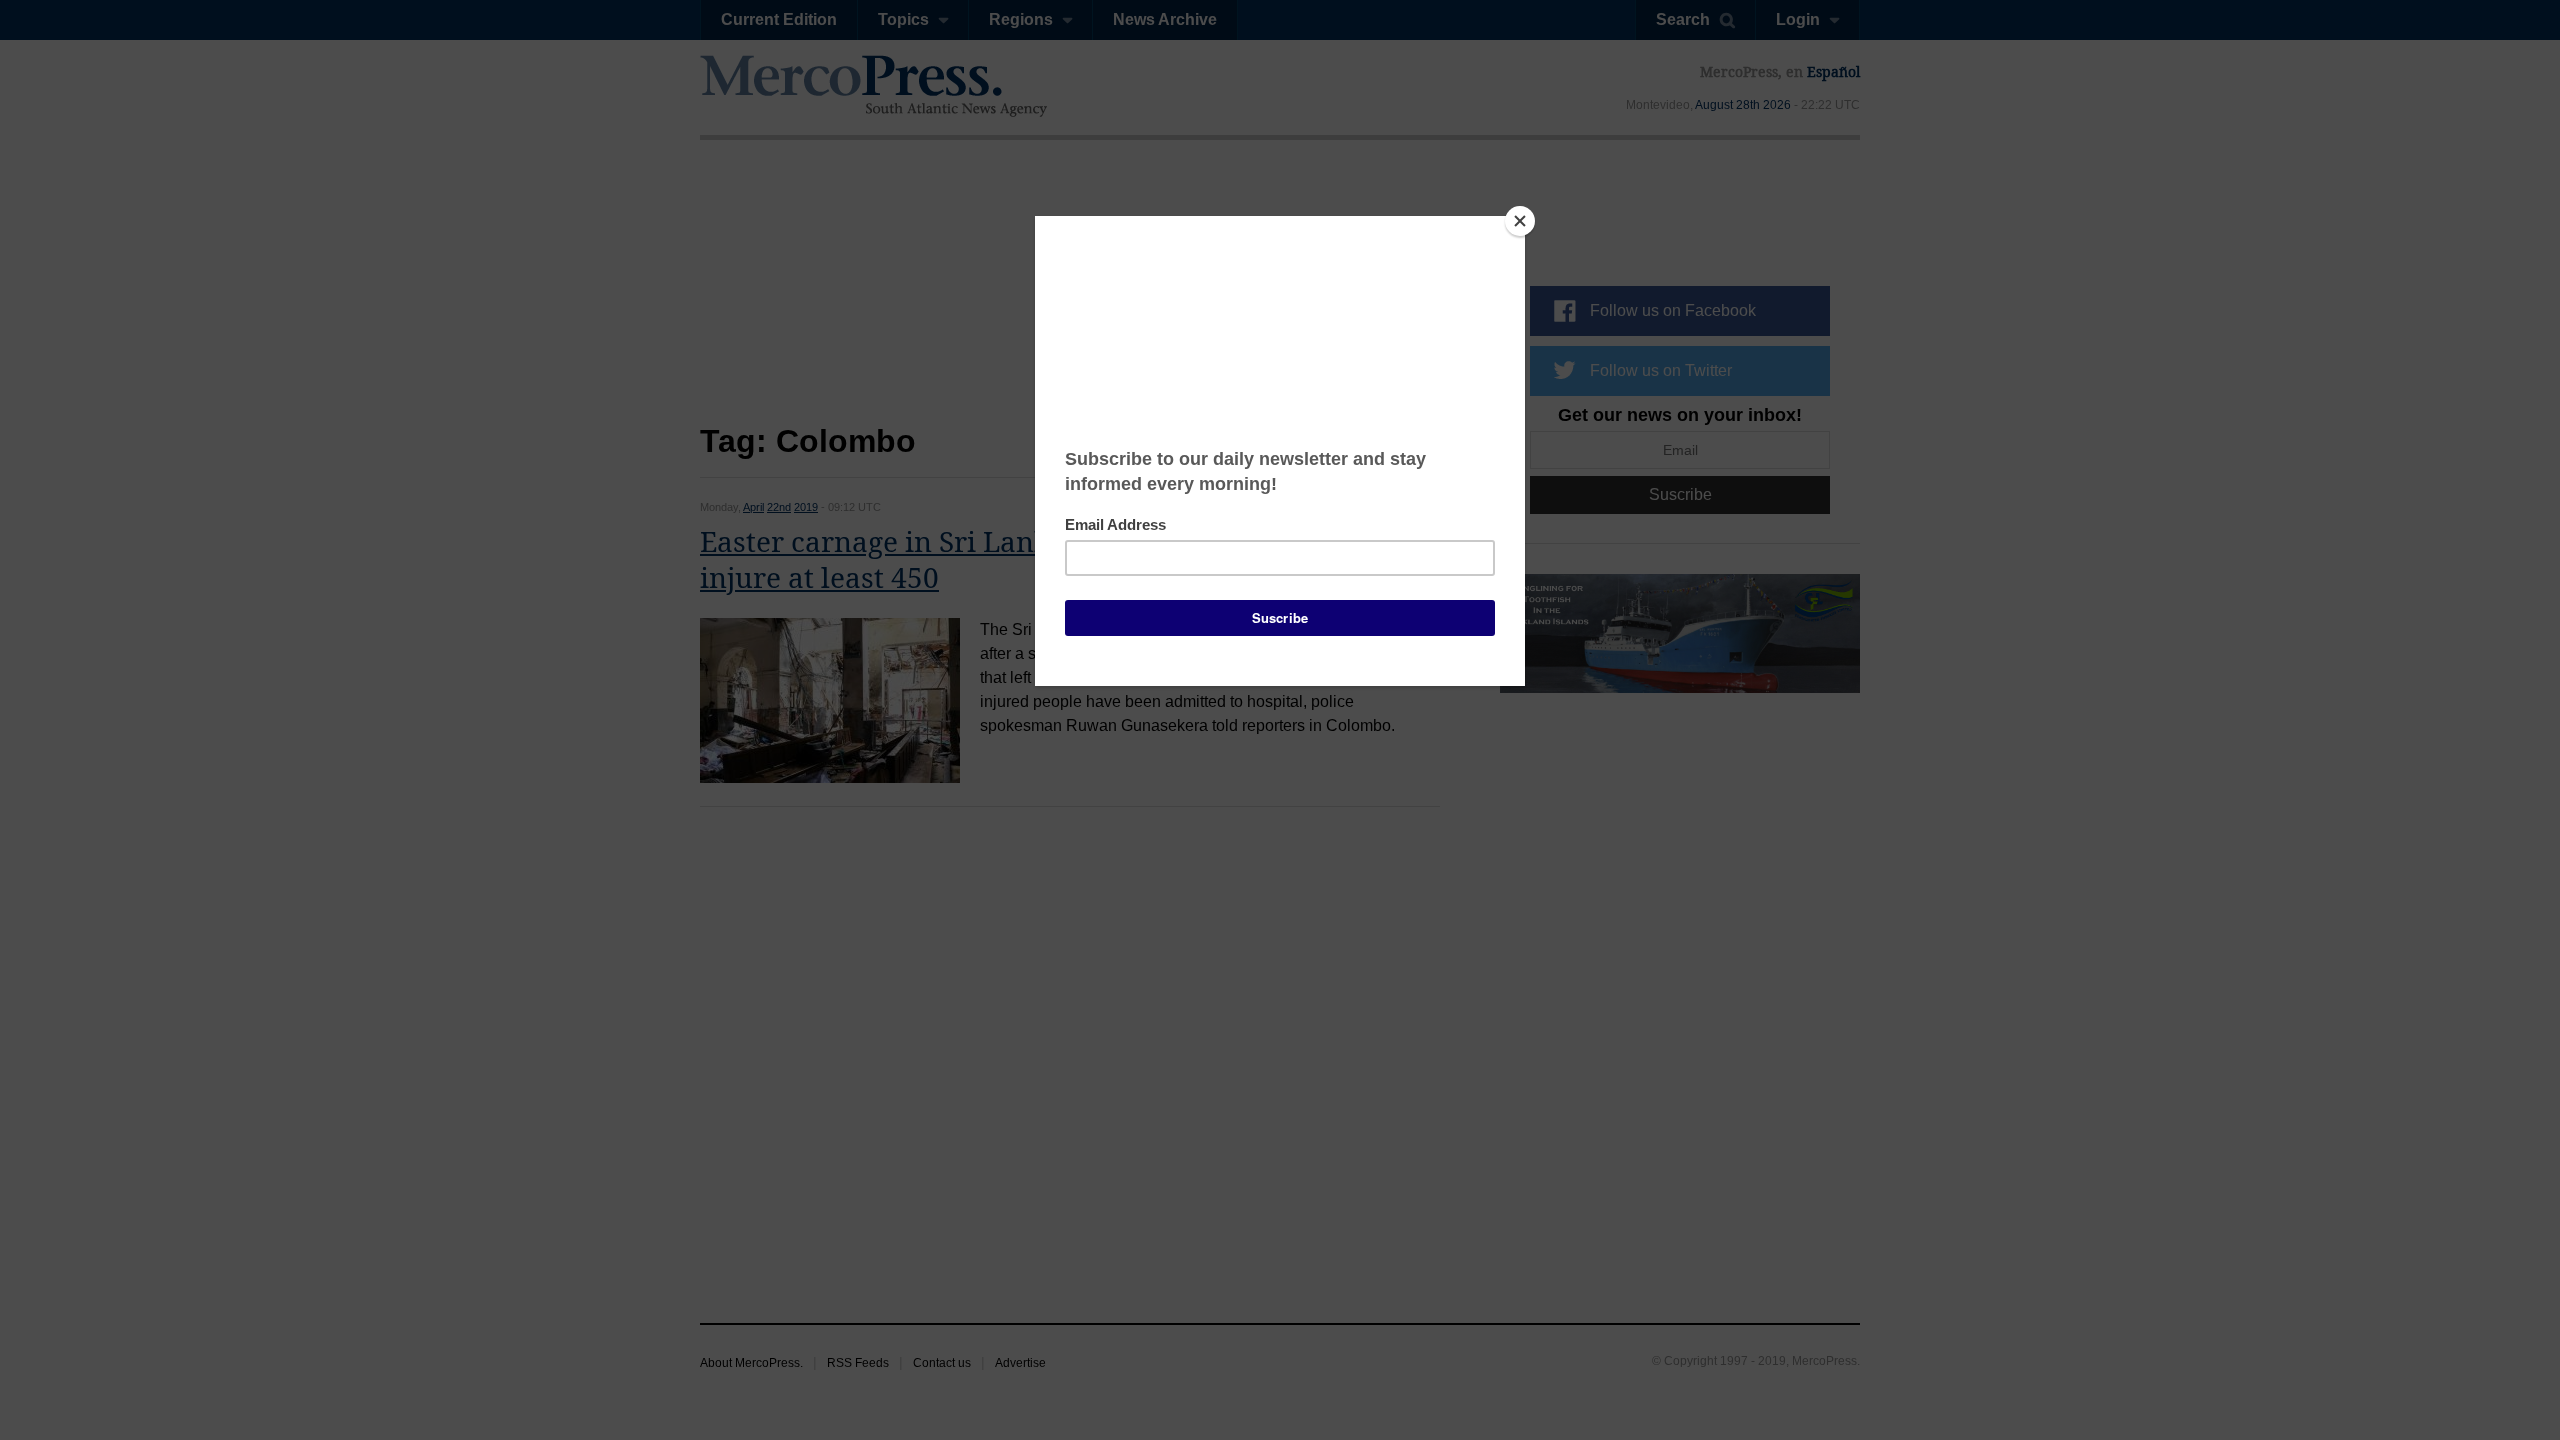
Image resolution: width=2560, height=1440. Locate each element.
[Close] (1520, 221)
